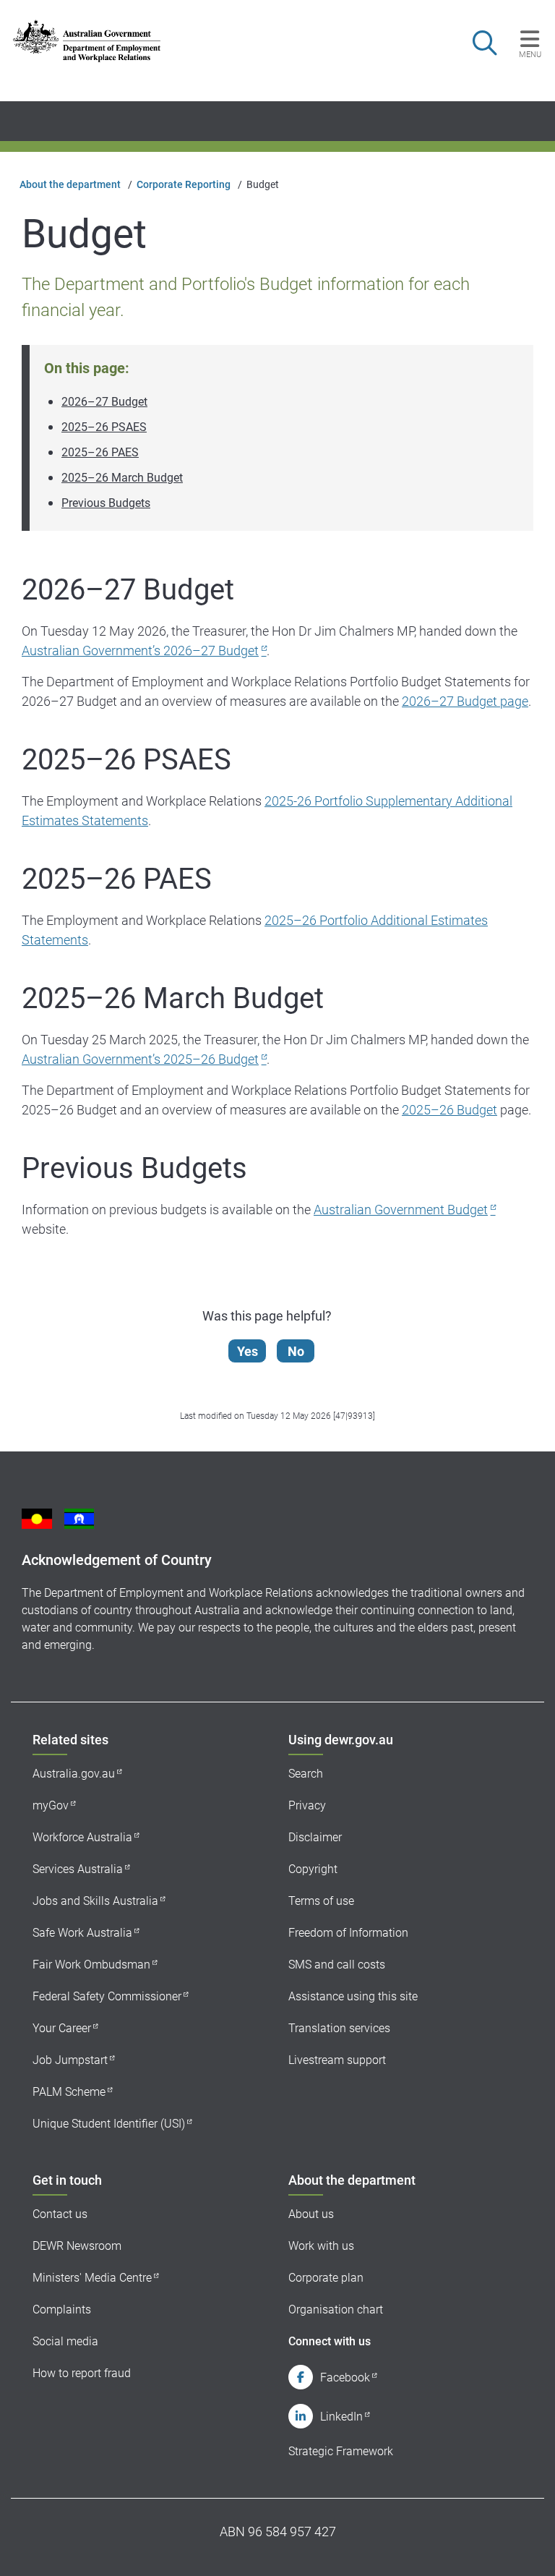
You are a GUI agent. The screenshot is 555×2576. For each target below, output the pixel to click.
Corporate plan (326, 2278)
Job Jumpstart (70, 2060)
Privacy (307, 1805)
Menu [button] (530, 54)
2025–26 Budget (449, 1110)
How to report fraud (82, 2373)
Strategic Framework (341, 2451)
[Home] (87, 41)
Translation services (339, 2028)
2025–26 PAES (100, 452)
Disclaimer (315, 1837)
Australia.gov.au (74, 1774)
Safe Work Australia (82, 1933)
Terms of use (321, 1901)
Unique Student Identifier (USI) (109, 2124)
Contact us (60, 2214)
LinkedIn (341, 2417)
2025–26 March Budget (122, 478)
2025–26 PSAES (104, 427)
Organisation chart (336, 2310)
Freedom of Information (348, 1933)
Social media (65, 2341)
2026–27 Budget (104, 402)
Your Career (62, 2028)
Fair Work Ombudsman (91, 1965)
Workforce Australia (82, 1837)
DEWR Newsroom (77, 2246)
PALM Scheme (69, 2092)
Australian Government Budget (401, 1210)
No (296, 1351)
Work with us (321, 2246)
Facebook (345, 2377)
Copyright (313, 1869)
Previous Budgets (106, 503)
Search (306, 1774)
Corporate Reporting (184, 184)
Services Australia (78, 1869)
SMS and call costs (337, 1965)
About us (311, 2214)
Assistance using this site (353, 1996)
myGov (51, 1805)
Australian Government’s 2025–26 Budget (140, 1059)
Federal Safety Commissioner (107, 1996)
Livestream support (337, 2060)
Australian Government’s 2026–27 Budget (140, 651)
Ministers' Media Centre (92, 2278)
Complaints (62, 2310)
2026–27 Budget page (465, 701)
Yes (248, 1351)
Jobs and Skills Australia (95, 1901)
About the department (70, 184)
